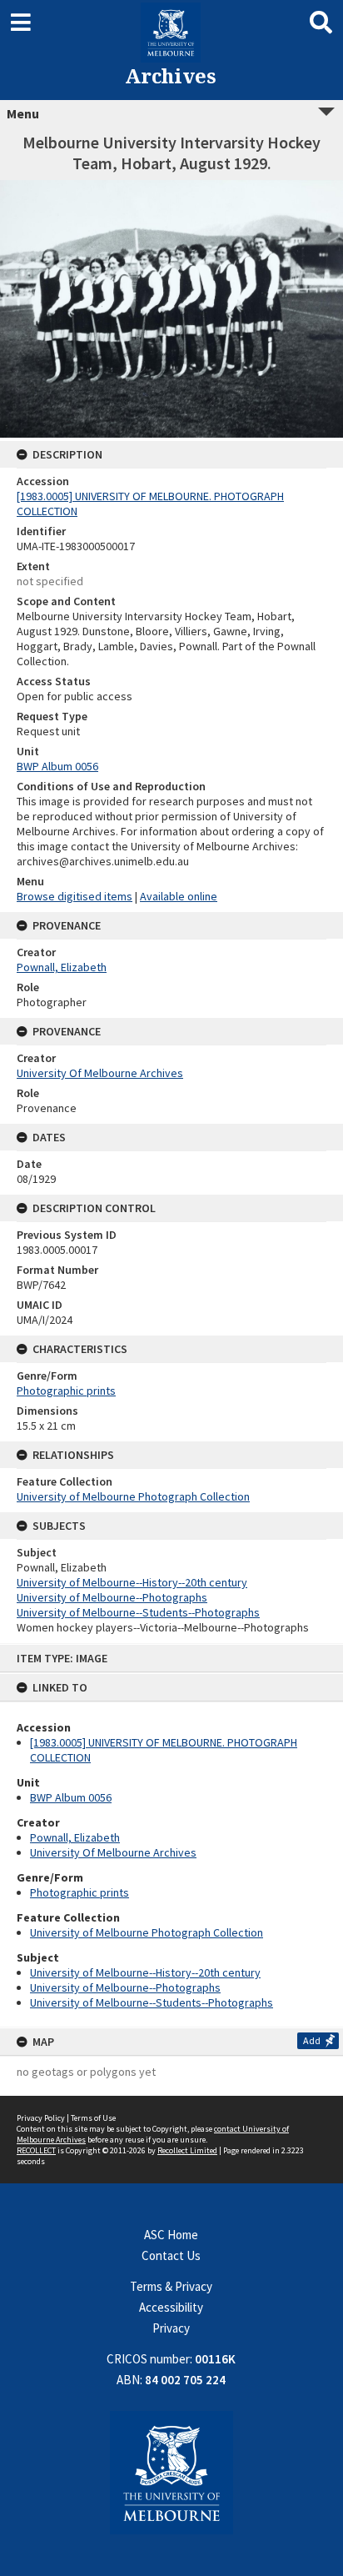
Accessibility (171, 2307)
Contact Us (171, 2255)
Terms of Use (93, 2118)
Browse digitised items (75, 896)
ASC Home (171, 2235)
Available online (179, 896)
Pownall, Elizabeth (75, 1837)
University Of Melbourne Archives (113, 1852)
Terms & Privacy (171, 2286)
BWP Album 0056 (71, 1797)
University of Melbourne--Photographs (125, 1987)
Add (312, 2040)
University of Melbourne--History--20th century (145, 1972)
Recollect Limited (187, 2150)
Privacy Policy (41, 2118)
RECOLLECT (36, 2150)
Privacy (171, 2328)
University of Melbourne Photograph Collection (147, 1932)
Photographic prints (80, 1892)
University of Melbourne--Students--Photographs (152, 2002)
